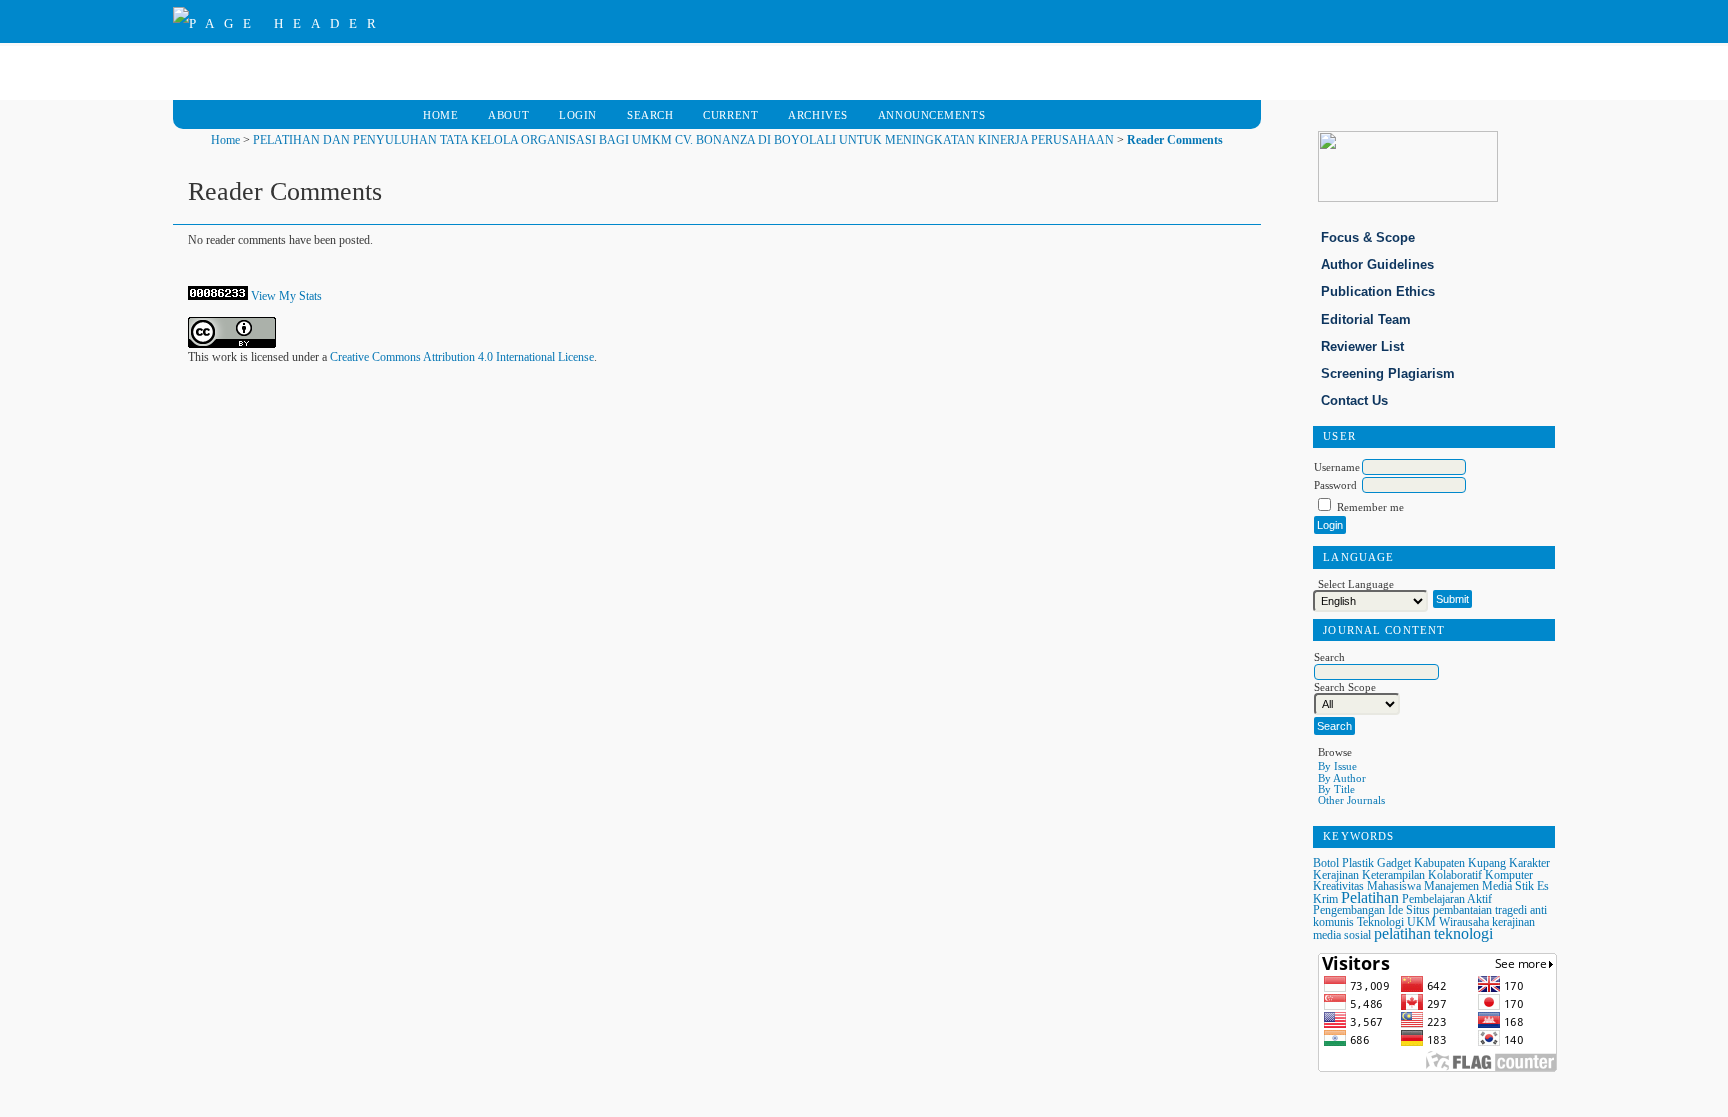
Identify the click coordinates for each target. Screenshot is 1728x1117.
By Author (1342, 778)
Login (578, 115)
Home (440, 115)
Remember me (1370, 507)
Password (1335, 485)
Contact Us (1354, 400)
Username (1337, 467)
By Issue (1337, 766)
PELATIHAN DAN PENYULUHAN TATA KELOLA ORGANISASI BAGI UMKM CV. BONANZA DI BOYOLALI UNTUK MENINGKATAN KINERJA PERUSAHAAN (683, 140)
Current (730, 115)
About (508, 115)
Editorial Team (1366, 319)
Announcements (931, 115)
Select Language (1356, 584)
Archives (818, 115)
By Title (1336, 789)
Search (650, 115)
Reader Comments (1175, 140)
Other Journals (1351, 800)
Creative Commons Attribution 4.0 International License (462, 357)
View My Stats (286, 296)
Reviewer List (1362, 346)
